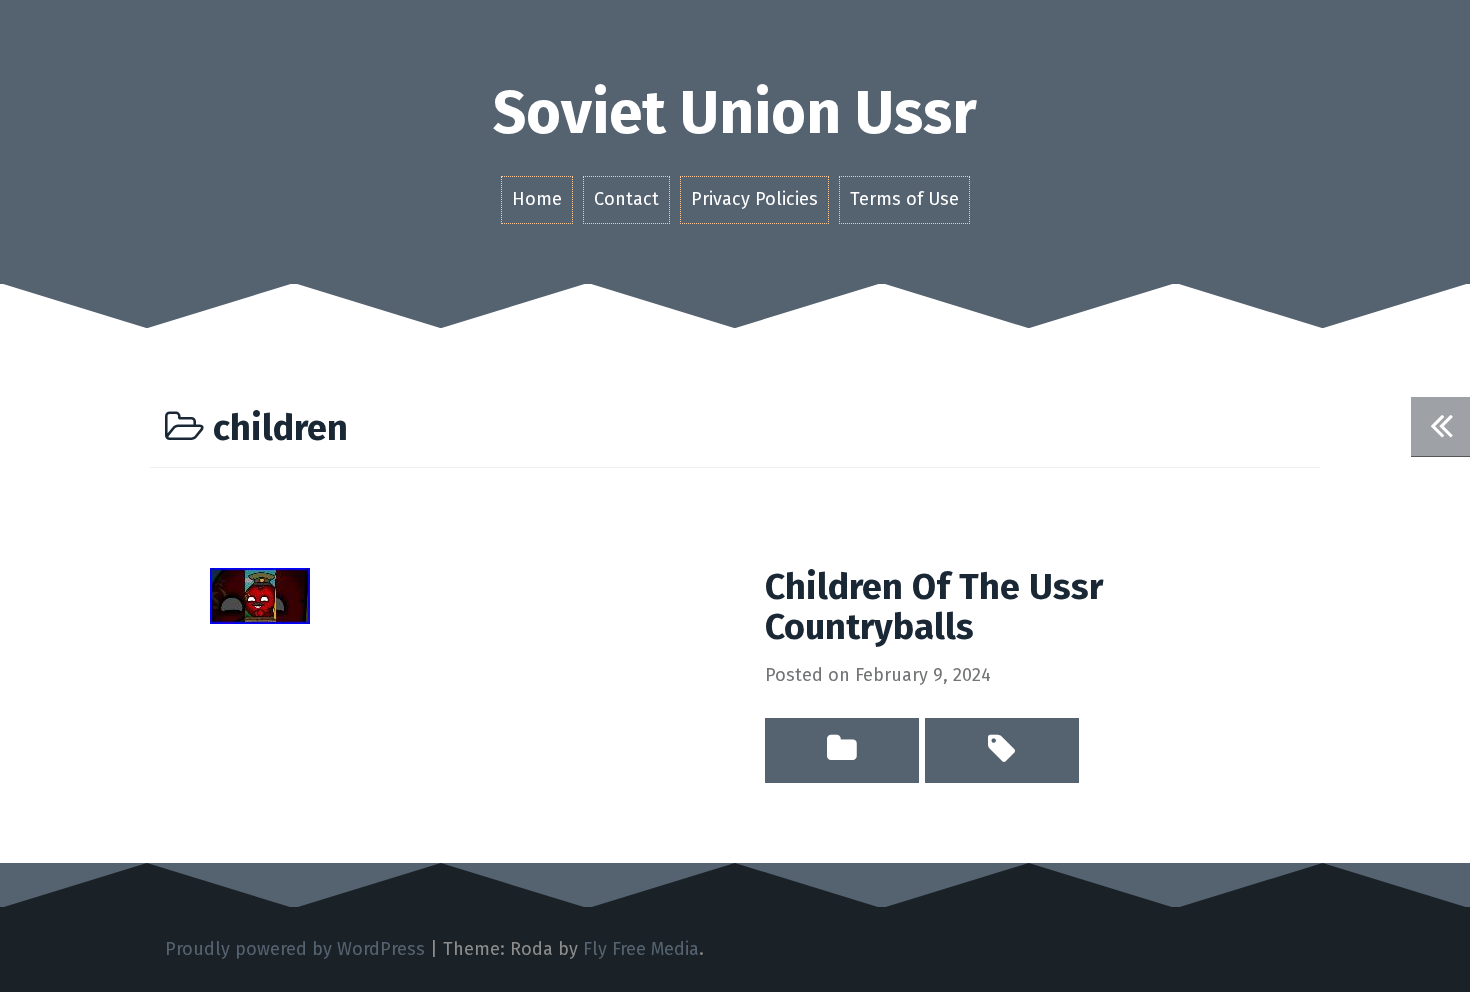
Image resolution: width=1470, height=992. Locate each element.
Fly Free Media (641, 949)
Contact (626, 199)
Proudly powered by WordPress (295, 949)
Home (537, 199)
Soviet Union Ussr (735, 113)
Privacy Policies (754, 199)
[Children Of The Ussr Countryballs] (260, 595)
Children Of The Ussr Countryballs (934, 607)
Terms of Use (904, 199)
